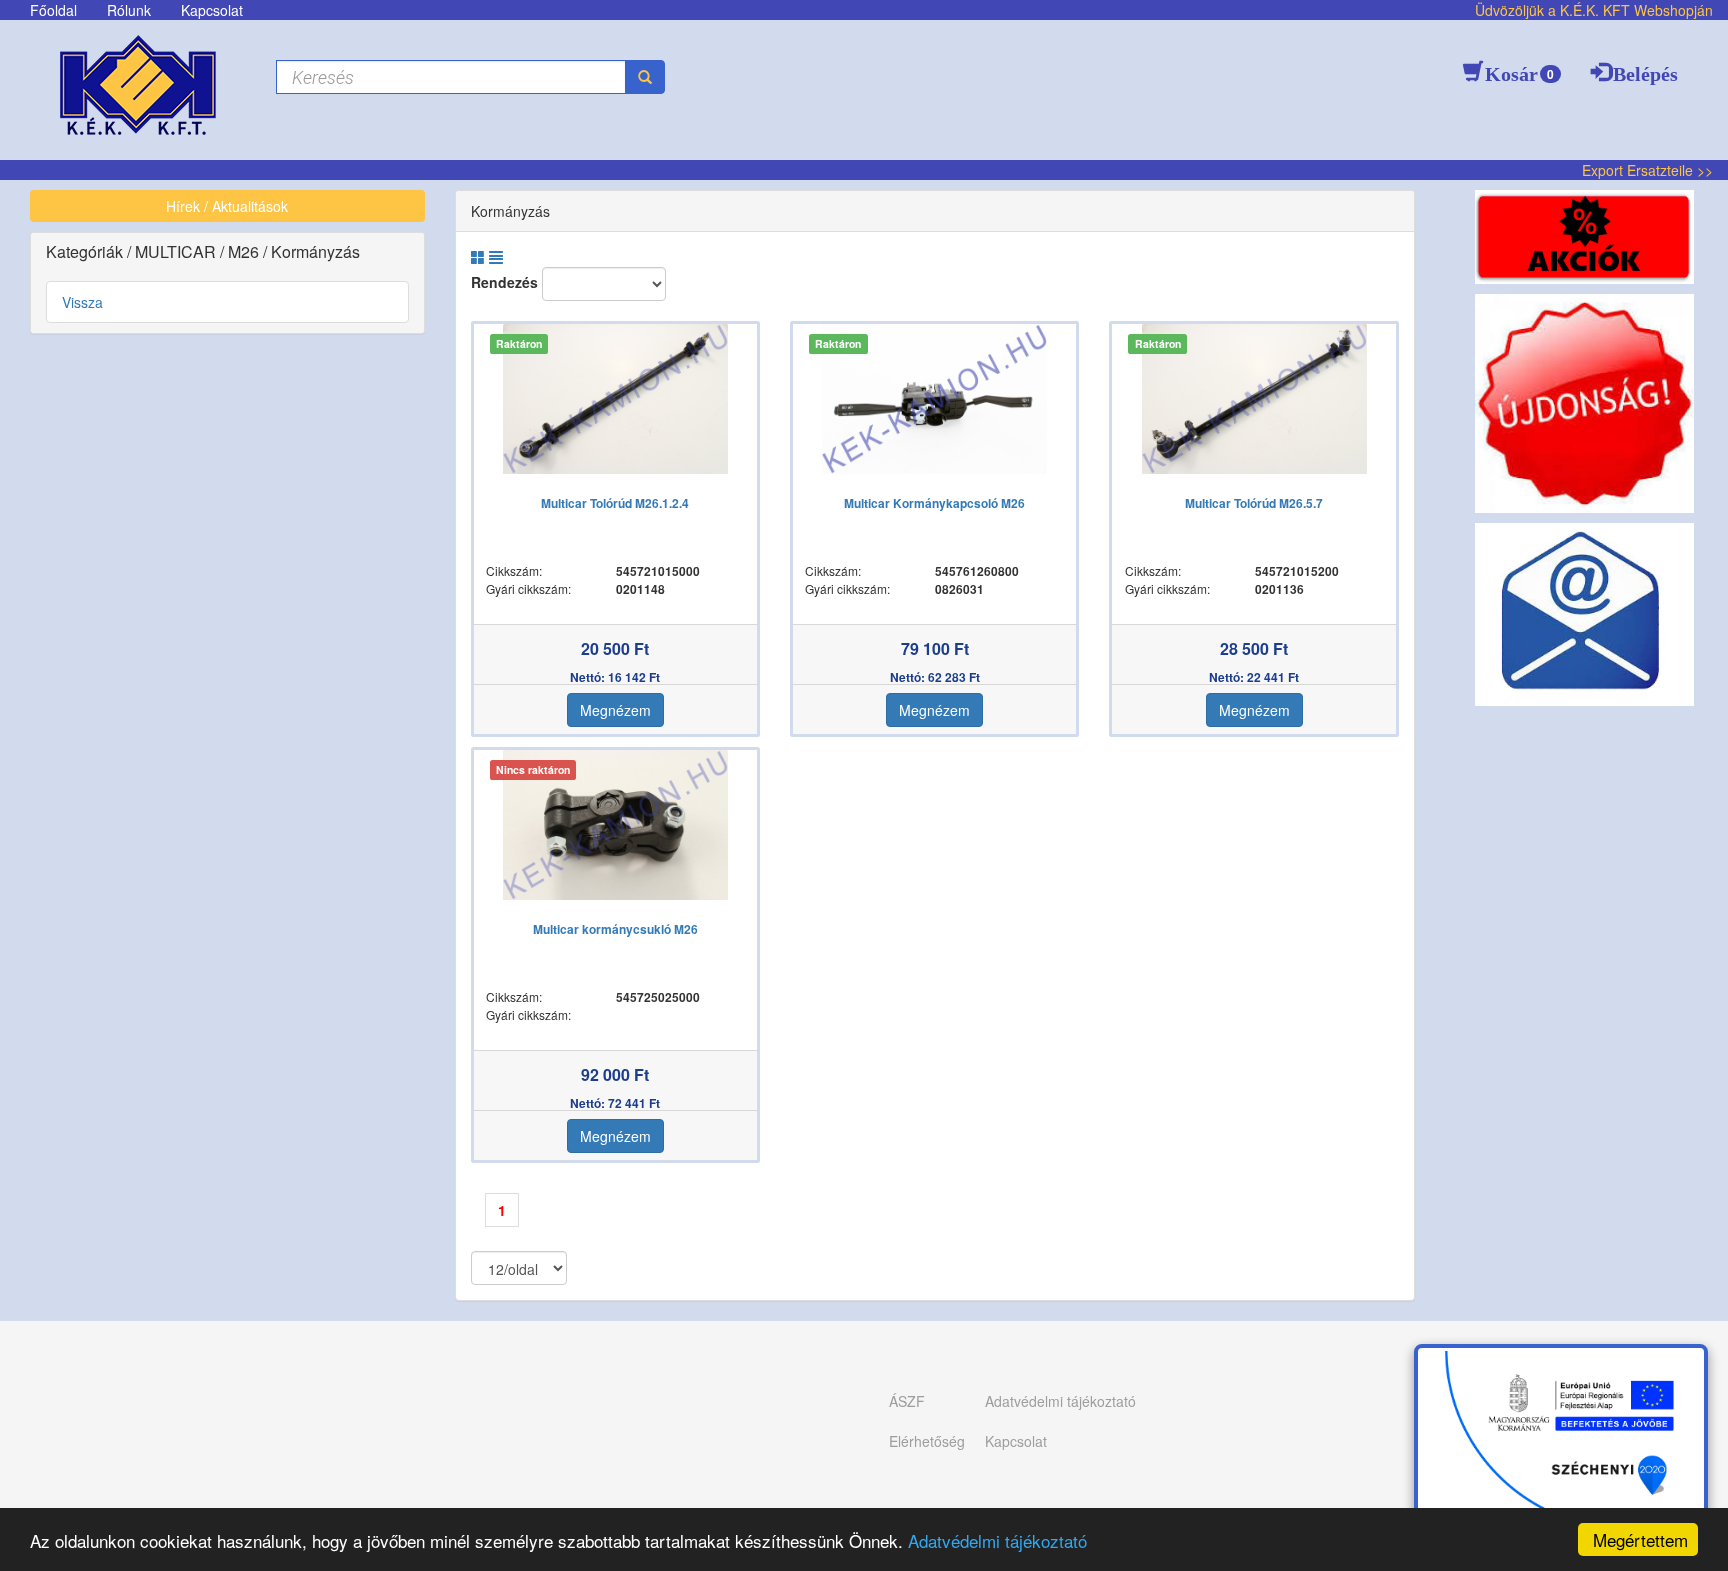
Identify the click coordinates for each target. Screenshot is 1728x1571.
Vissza (82, 302)
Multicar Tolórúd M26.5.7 (1254, 503)
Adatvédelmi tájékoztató (997, 1540)
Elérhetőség (927, 1441)
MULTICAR (177, 251)
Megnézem (615, 710)
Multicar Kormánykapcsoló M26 (934, 503)
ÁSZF (907, 1401)
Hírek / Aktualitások (227, 206)
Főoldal (53, 10)
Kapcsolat (212, 10)
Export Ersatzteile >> (1647, 170)
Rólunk (129, 10)
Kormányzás (315, 251)
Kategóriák (86, 251)
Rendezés (504, 282)
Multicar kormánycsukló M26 (615, 929)
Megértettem (1640, 1539)
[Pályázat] (1561, 1447)
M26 (245, 251)
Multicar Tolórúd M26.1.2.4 (615, 503)
